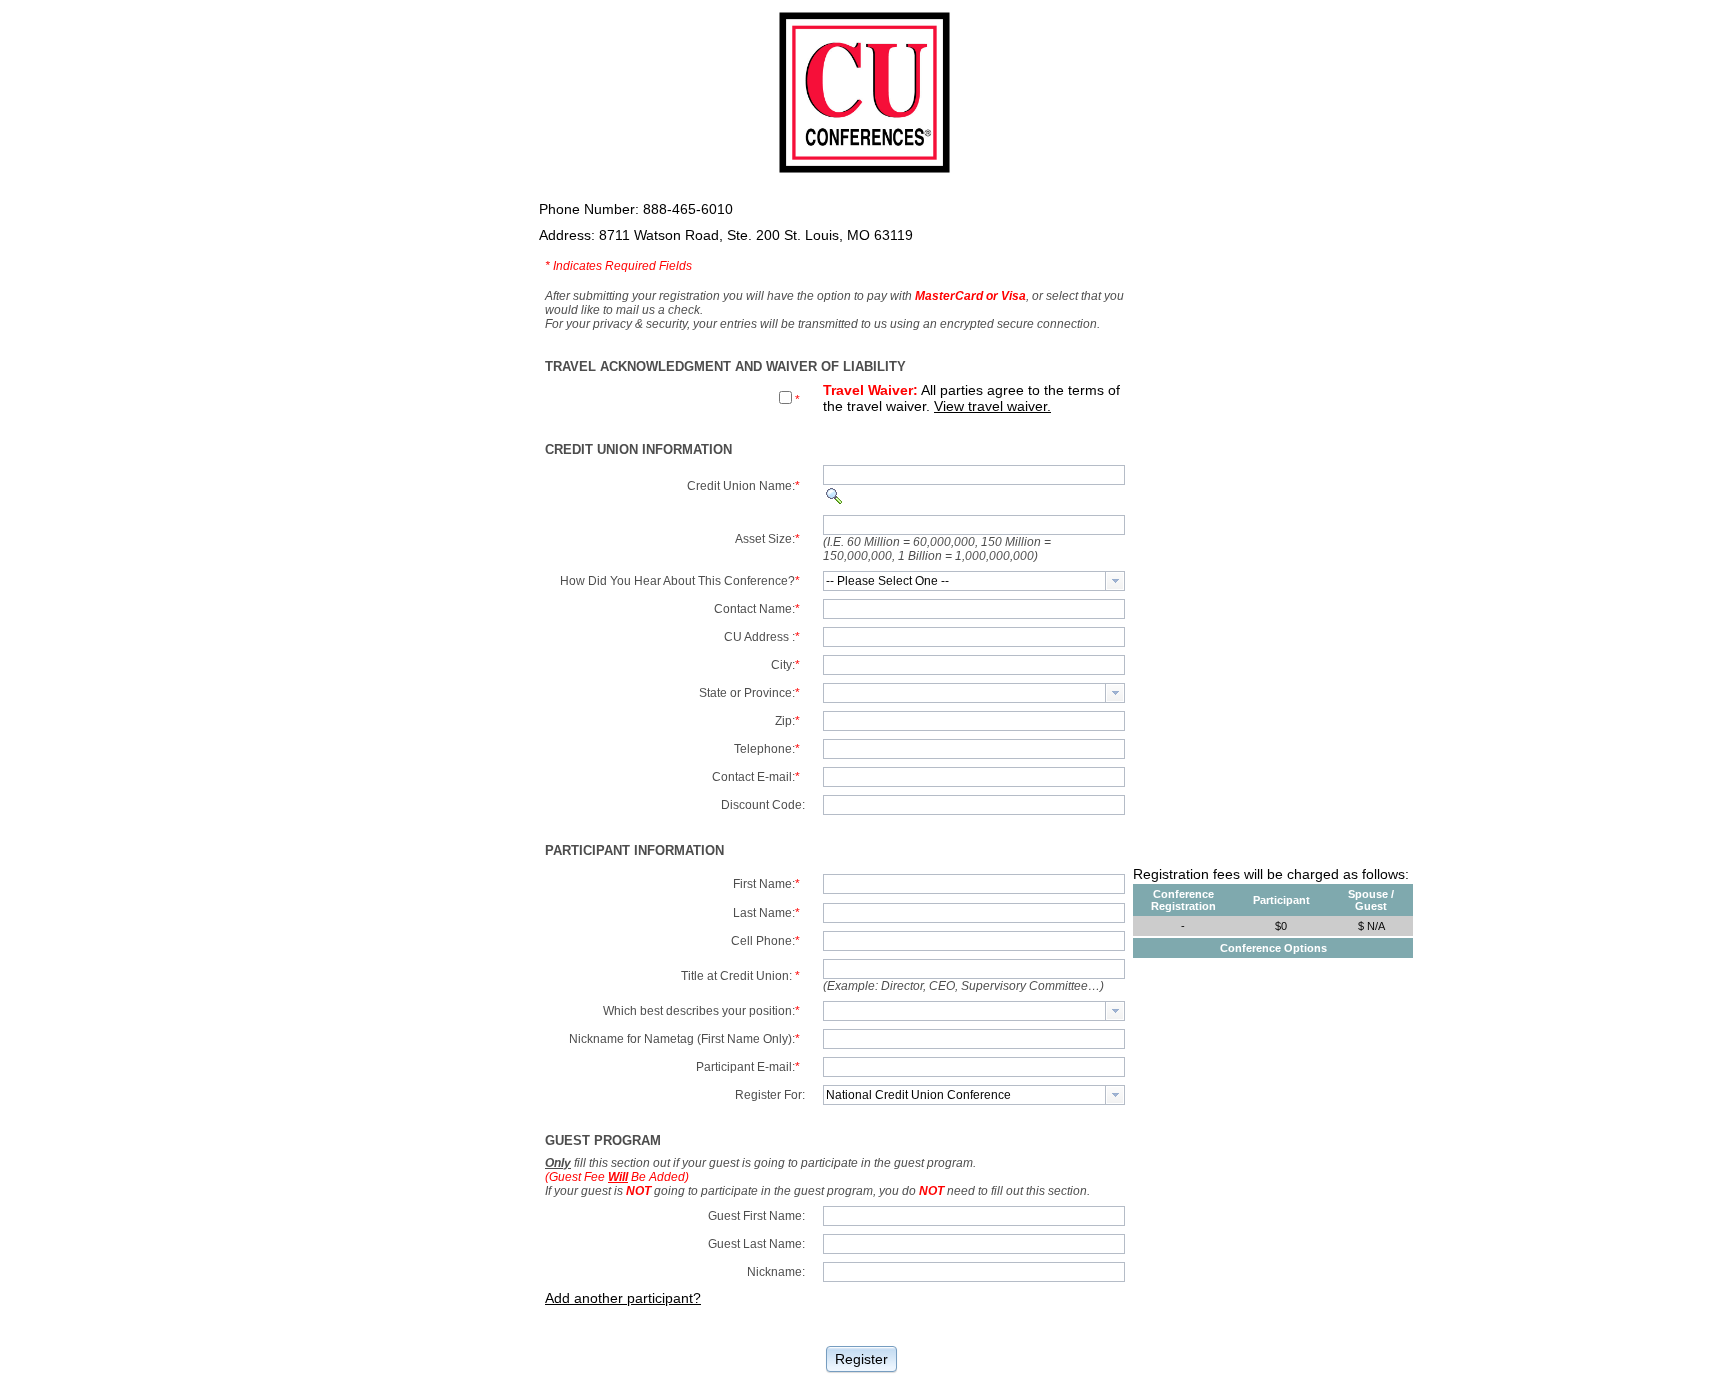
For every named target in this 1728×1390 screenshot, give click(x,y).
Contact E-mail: (756, 777)
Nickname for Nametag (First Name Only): (684, 1039)
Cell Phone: (765, 941)
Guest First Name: (756, 1216)
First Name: (766, 884)
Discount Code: (763, 805)
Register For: (770, 1095)
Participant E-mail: (748, 1067)
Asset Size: (767, 539)
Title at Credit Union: (740, 976)
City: (785, 665)
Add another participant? (623, 1298)
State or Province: (749, 693)
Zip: (787, 721)
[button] (861, 1357)
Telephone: (767, 749)
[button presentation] (1115, 581)
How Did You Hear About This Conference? (680, 581)
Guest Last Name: (756, 1244)
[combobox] (974, 581)
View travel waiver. (992, 406)
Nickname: (776, 1272)
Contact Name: (757, 609)
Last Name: (766, 913)
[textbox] (964, 581)
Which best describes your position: (701, 1011)
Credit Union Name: (743, 486)
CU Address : (762, 637)
